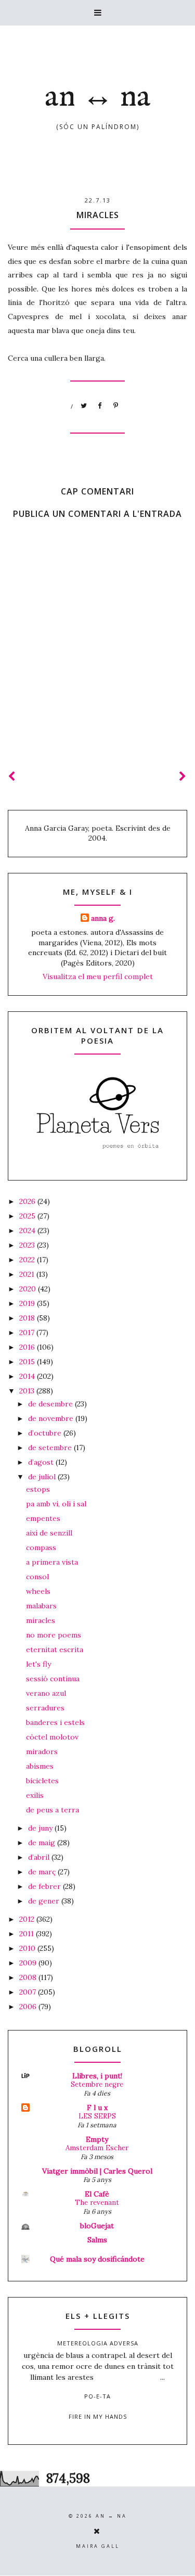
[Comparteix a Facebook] (100, 406)
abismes (40, 1766)
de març (43, 1872)
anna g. (103, 918)
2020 (29, 1289)
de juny (41, 1828)
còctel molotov (52, 1737)
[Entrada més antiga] (183, 776)
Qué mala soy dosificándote (97, 2259)
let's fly (38, 1664)
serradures (45, 1708)
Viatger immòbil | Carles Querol (97, 2171)
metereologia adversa (98, 2343)
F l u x (97, 2108)
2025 (28, 1216)
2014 (28, 1376)
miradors (42, 1752)
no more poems (54, 1635)
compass (41, 1547)
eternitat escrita (55, 1649)
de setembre (51, 1448)
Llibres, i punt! (97, 2076)
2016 (28, 1347)
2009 (29, 1963)
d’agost (42, 1462)
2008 (29, 1977)
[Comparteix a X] (84, 406)
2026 (28, 1201)
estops (38, 1489)
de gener (45, 1901)
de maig (43, 1843)
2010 (28, 1948)
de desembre (51, 1404)
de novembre (52, 1418)
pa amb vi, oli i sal (56, 1504)
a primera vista (52, 1562)
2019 (28, 1303)
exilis (35, 1795)
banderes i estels (55, 1722)
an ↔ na (98, 97)
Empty (97, 2139)
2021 (28, 1274)
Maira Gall (98, 2546)
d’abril (40, 1857)
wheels (38, 1591)
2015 (28, 1362)
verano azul (46, 1693)
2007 (29, 1992)
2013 (28, 1391)
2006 (29, 2007)
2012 (28, 1919)
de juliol (43, 1477)
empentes (43, 1518)
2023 (28, 1245)
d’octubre (46, 1433)
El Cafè (97, 2194)
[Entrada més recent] (12, 776)
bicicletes (42, 1781)
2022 (28, 1260)
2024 (28, 1230)
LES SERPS (97, 2116)
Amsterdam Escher (97, 2148)
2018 (28, 1318)
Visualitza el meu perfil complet (98, 976)
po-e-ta (97, 2396)
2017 (28, 1333)
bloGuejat (97, 2226)
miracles (41, 1620)
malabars (41, 1606)
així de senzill (49, 1533)
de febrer (45, 1886)
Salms (97, 2240)
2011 (28, 1934)
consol (37, 1577)
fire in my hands (98, 2416)
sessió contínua (53, 1679)
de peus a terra (53, 1810)
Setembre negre (97, 2084)
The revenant (97, 2203)
